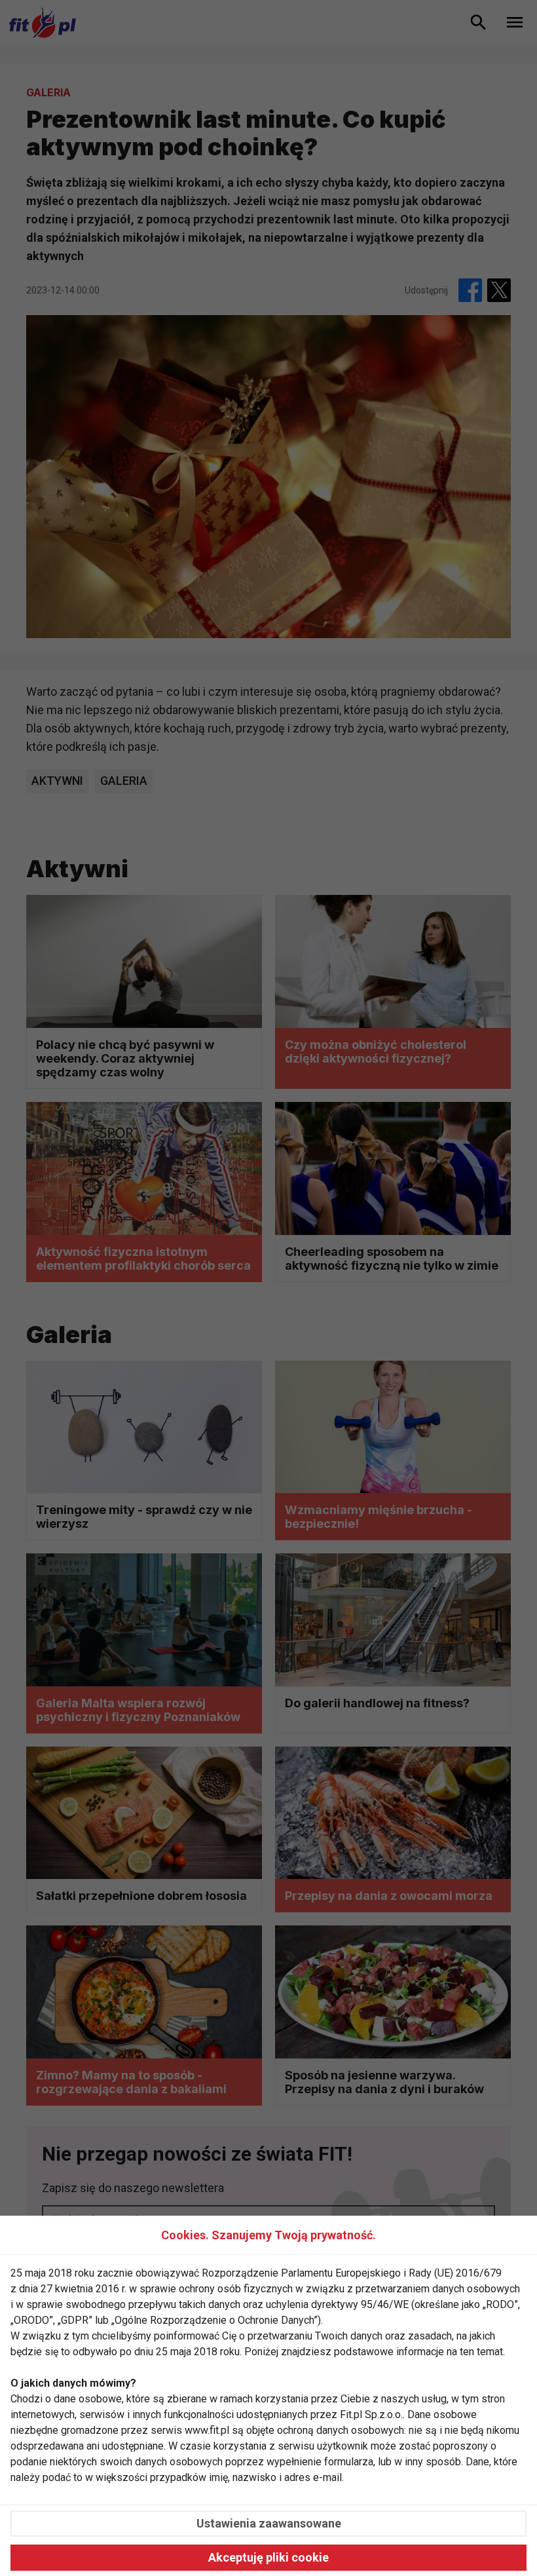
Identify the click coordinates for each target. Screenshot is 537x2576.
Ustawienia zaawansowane (269, 2523)
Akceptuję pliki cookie (268, 2557)
